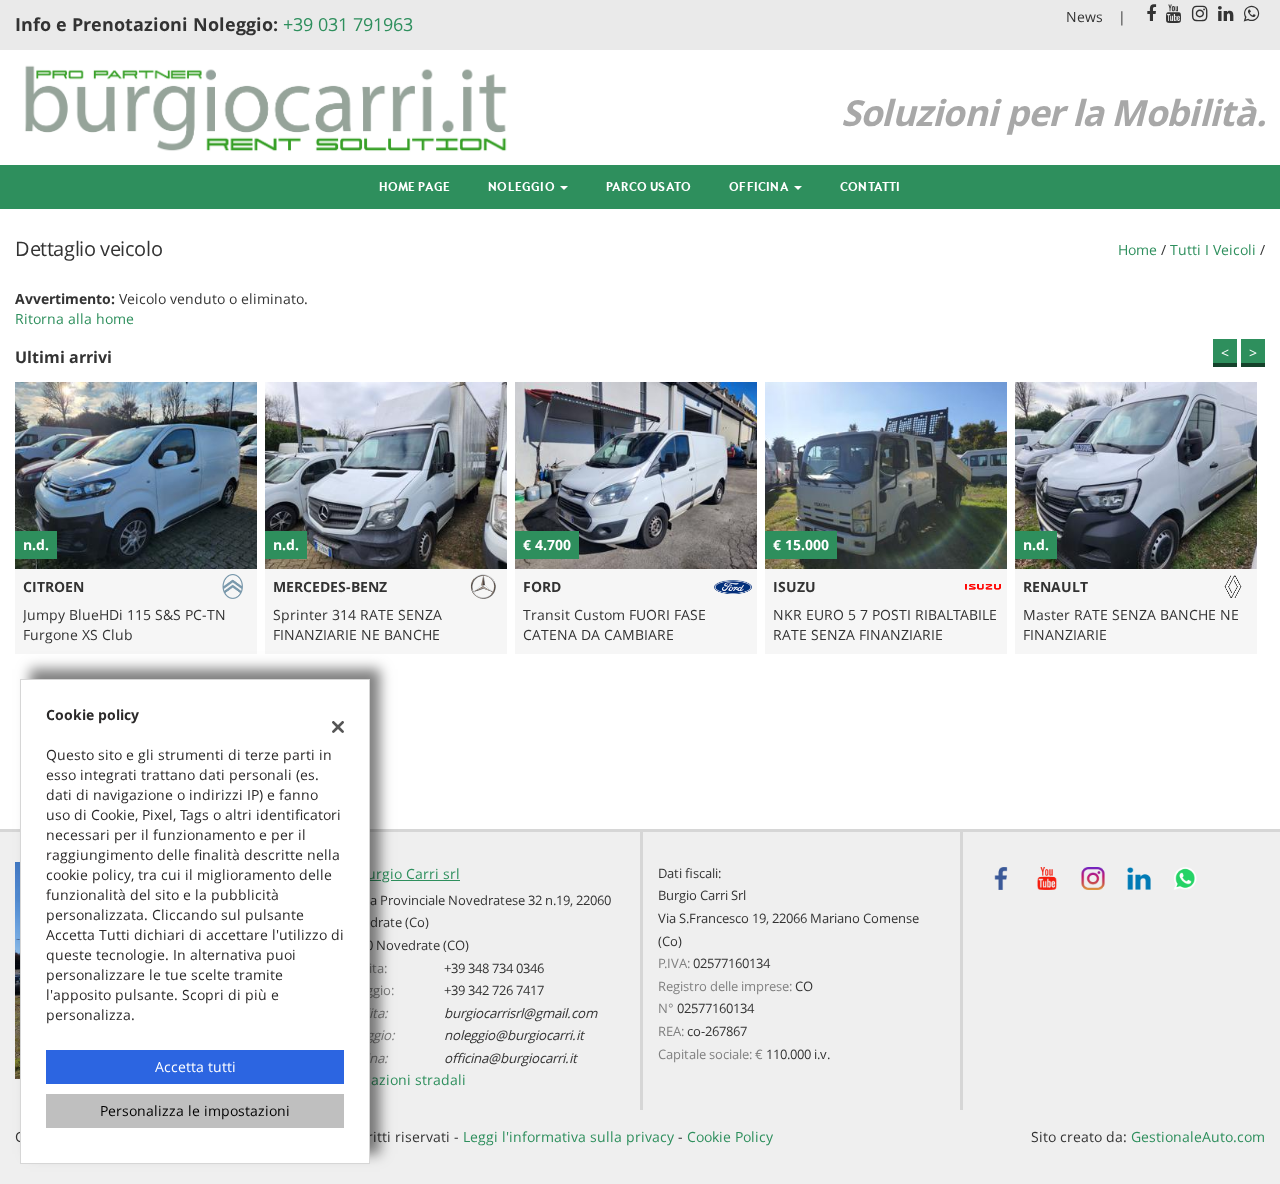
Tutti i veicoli (1213, 249)
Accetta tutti (195, 1066)
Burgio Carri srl (409, 873)
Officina (760, 186)
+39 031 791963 (348, 24)
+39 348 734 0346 (494, 968)
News (1084, 16)
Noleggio (523, 186)
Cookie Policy (730, 1136)
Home (1137, 249)
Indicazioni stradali (402, 1079)
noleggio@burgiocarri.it (514, 1035)
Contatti (870, 186)
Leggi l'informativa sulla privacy (568, 1136)
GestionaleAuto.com (1198, 1136)
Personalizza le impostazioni (195, 1110)
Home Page (414, 186)
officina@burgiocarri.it (510, 1058)
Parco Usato (648, 186)
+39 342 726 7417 (494, 990)
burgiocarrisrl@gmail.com (520, 1013)
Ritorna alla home (74, 318)
